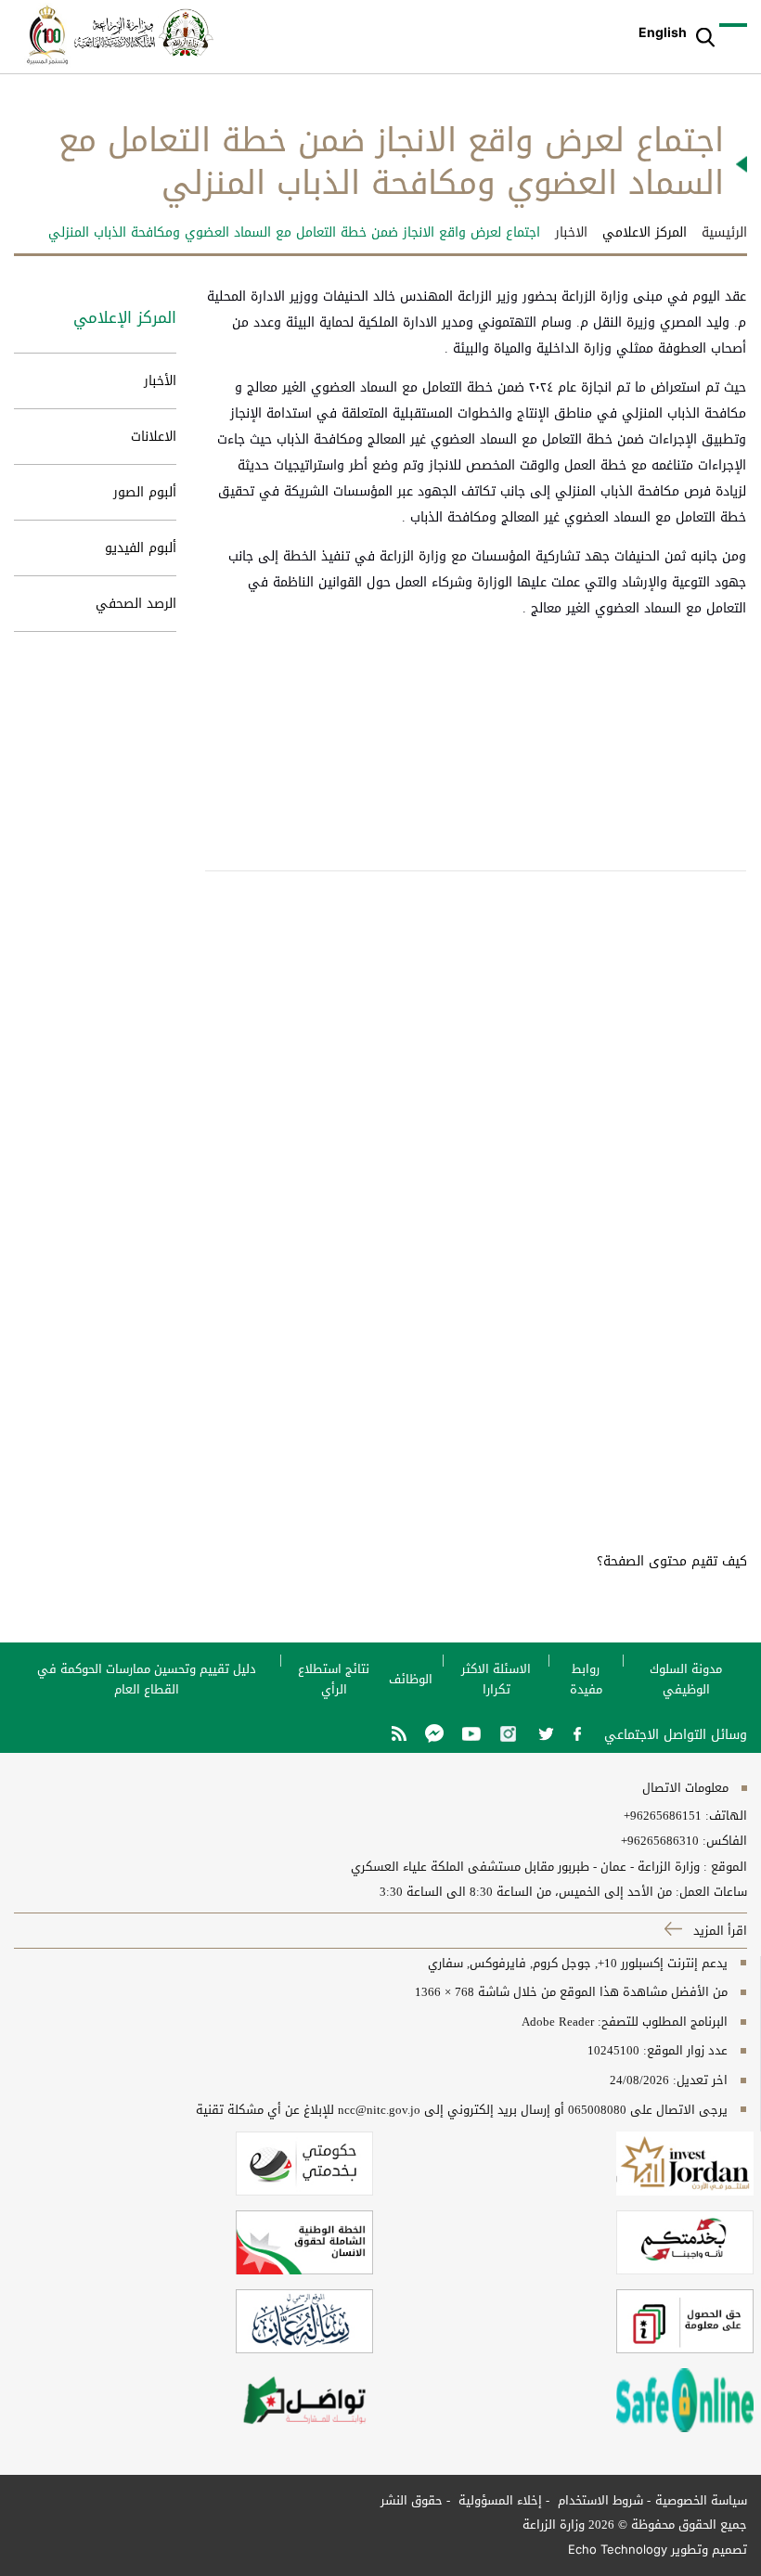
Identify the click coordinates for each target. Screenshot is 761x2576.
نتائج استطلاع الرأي (334, 1679)
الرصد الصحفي (136, 604)
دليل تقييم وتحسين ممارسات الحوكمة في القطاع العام (147, 1679)
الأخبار (160, 381)
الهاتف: (724, 1816)
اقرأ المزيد (718, 1931)
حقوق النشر (412, 2500)
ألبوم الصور (145, 492)
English (663, 32)
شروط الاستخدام (599, 2500)
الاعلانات (154, 437)
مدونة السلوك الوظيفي (686, 1679)
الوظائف (411, 1679)
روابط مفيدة (586, 1679)
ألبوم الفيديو (141, 548)
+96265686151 (663, 1816)
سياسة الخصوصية (701, 2500)
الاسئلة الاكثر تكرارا (496, 1679)
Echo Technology (618, 2549)
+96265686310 (660, 1841)
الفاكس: (725, 1841)
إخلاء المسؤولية (498, 2500)
